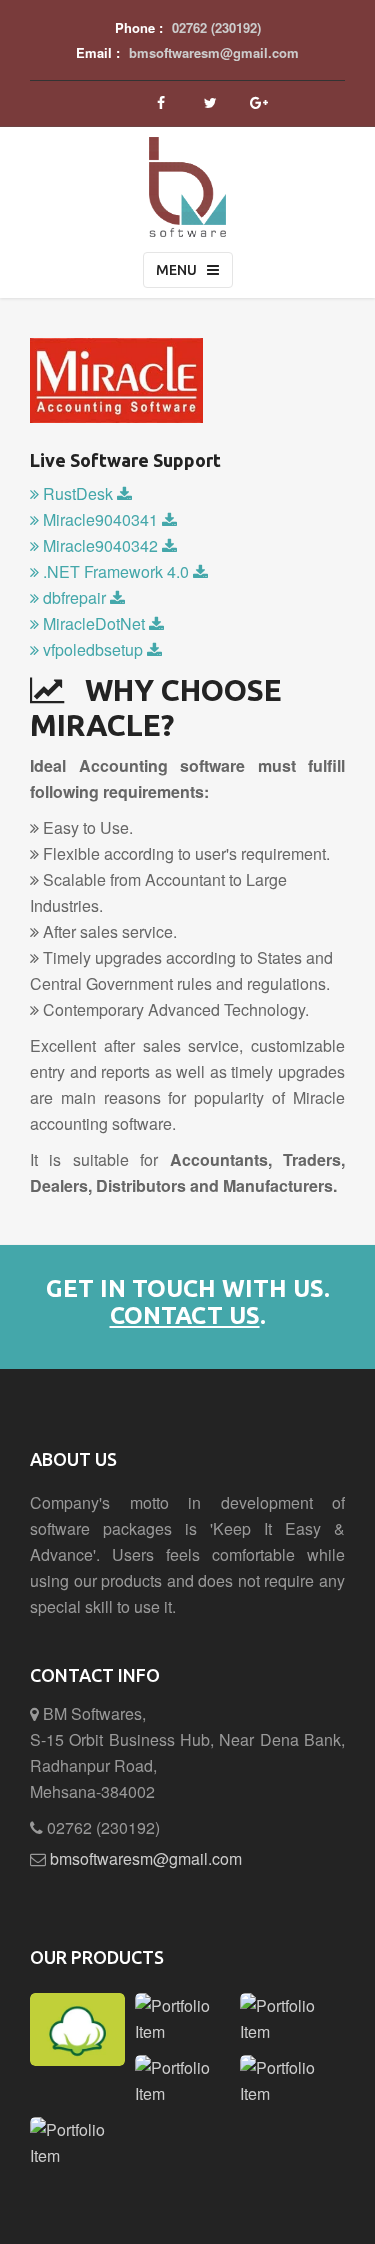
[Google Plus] (259, 103)
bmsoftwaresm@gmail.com (214, 52)
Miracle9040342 (100, 545)
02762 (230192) (216, 27)
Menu (176, 270)
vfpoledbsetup (93, 649)
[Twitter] (210, 103)
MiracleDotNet (94, 623)
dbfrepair (74, 597)
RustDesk (78, 493)
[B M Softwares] (187, 162)
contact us (185, 1315)
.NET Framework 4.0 (116, 571)
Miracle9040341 (100, 519)
